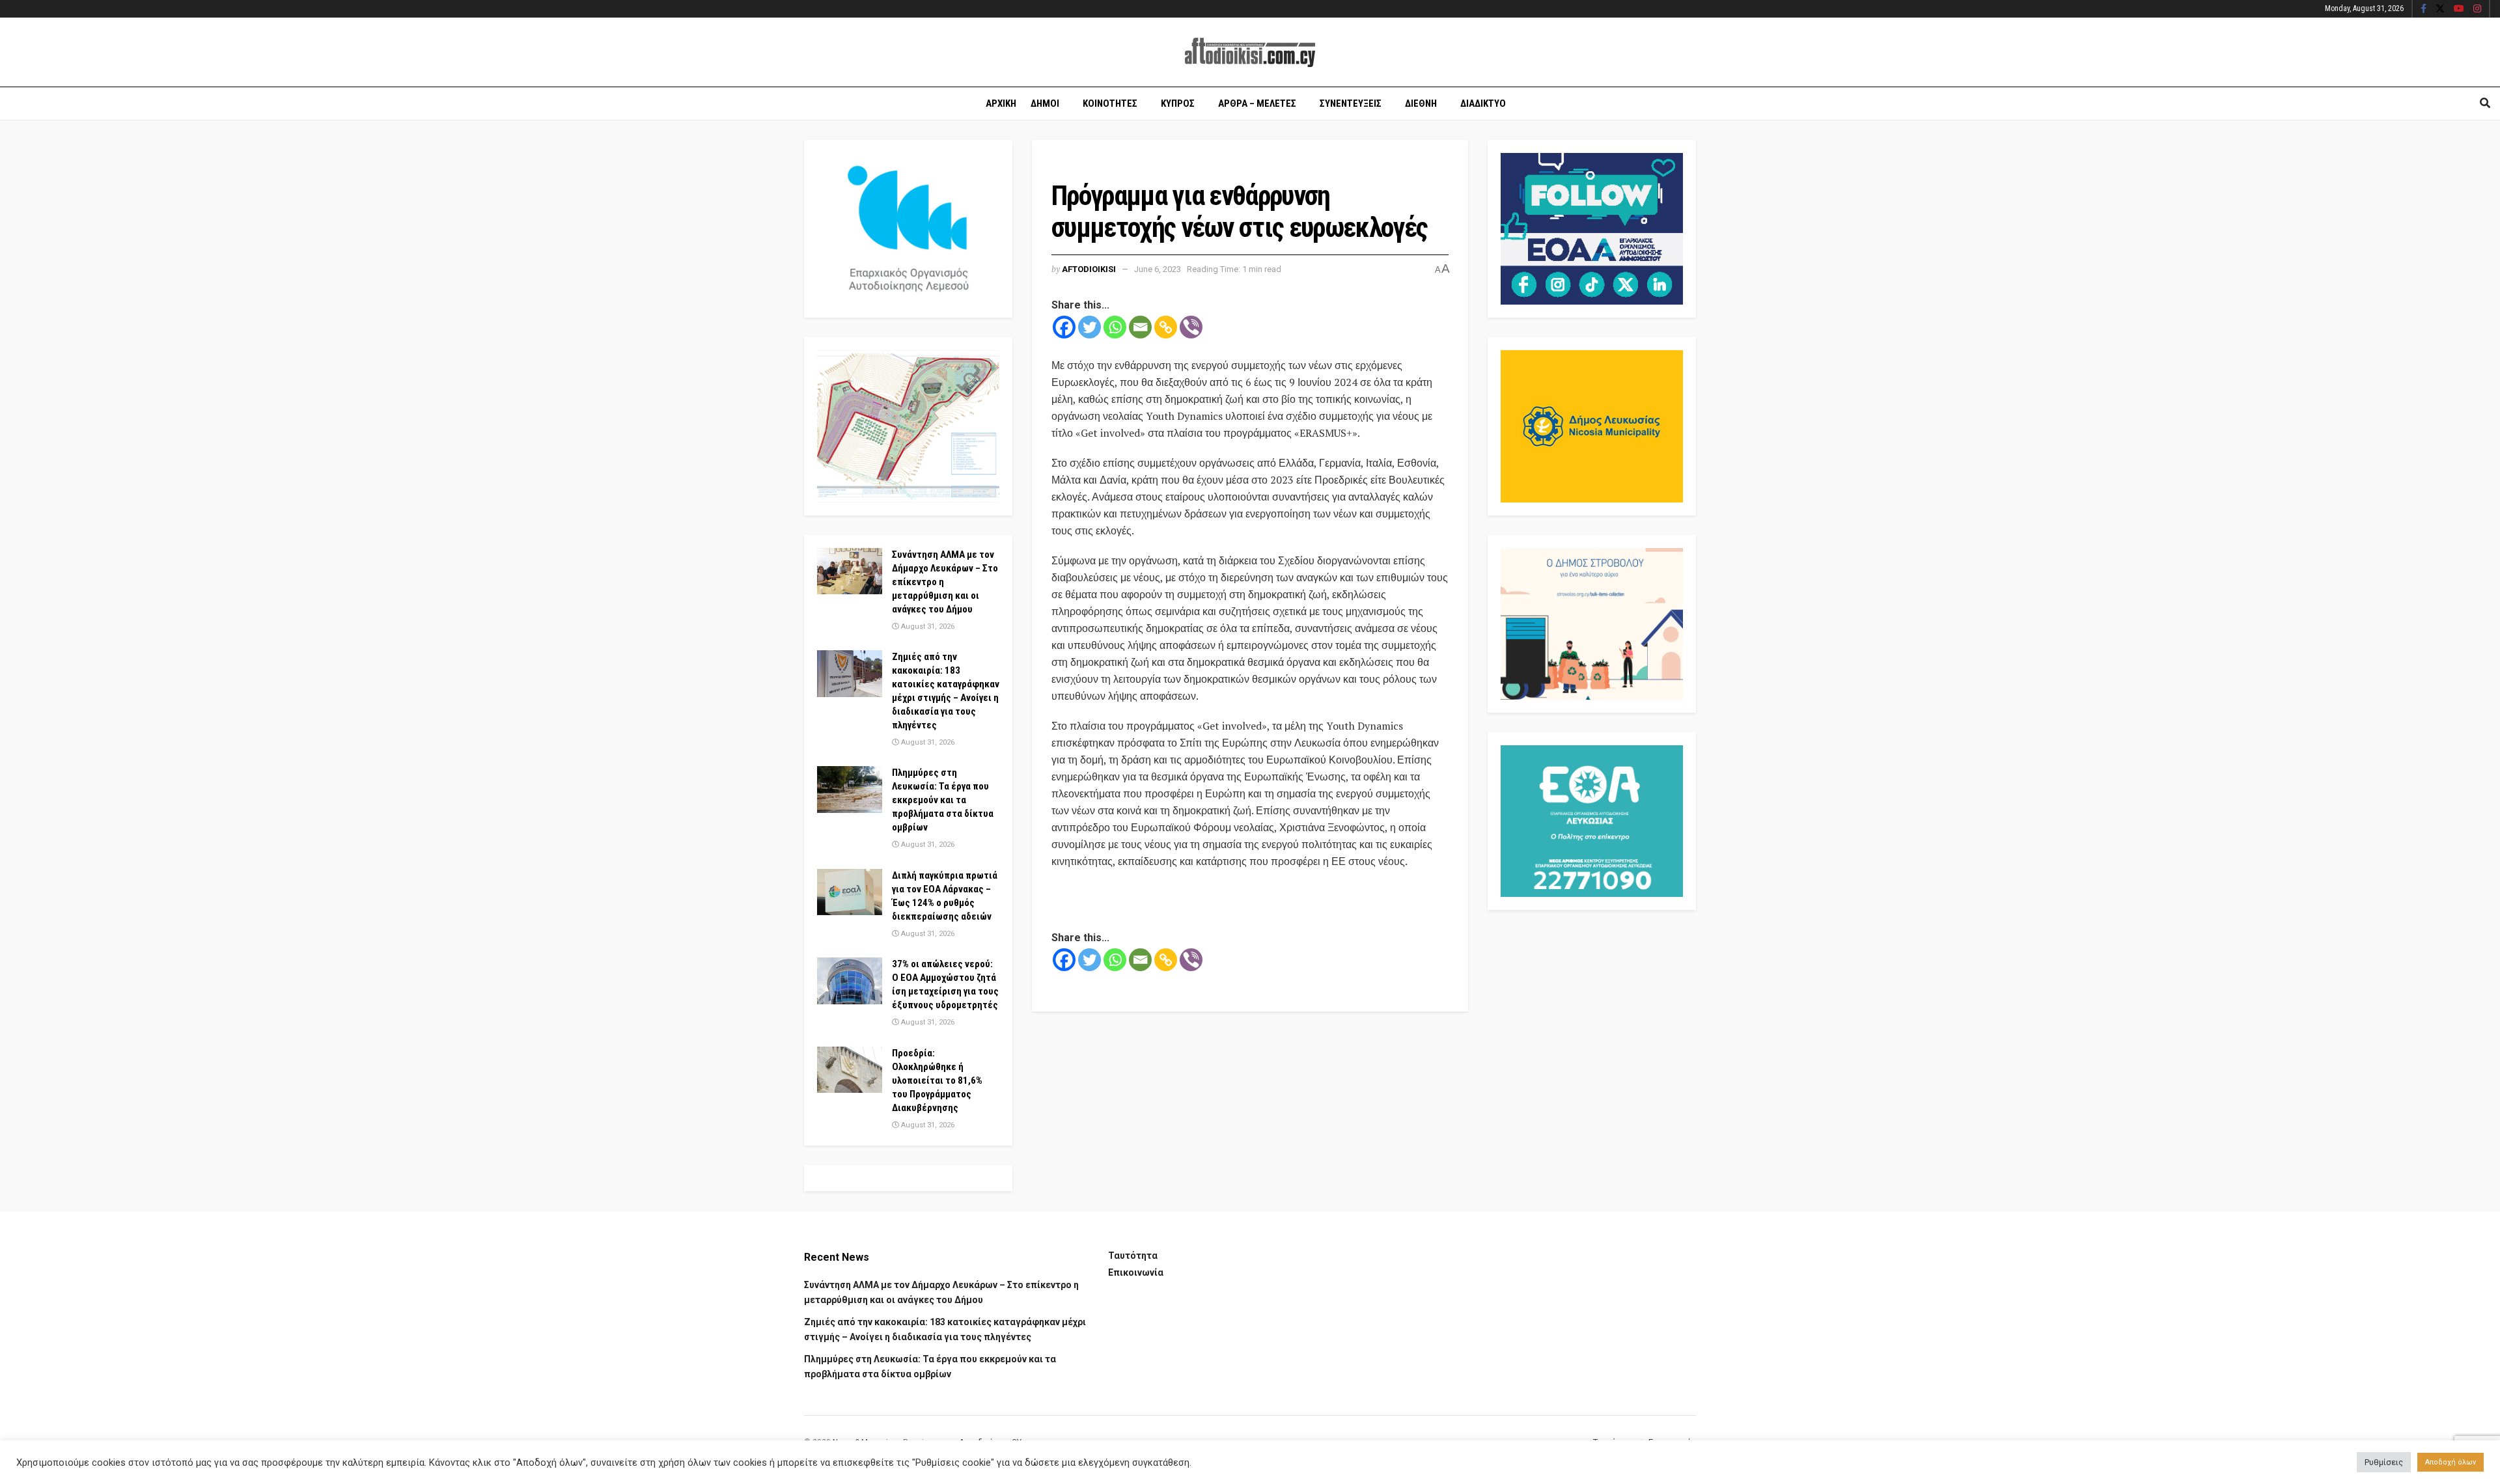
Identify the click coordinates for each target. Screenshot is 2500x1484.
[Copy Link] (1166, 327)
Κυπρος (1178, 103)
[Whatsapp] (1115, 327)
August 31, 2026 (927, 626)
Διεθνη (1421, 103)
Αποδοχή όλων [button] (2451, 1462)
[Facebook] (1064, 327)
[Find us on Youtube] (2459, 9)
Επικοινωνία (1136, 1272)
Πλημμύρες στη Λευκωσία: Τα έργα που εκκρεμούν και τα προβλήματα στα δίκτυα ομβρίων (943, 800)
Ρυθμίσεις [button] (2384, 1462)
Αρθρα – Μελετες (1257, 103)
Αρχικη (1001, 103)
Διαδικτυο (1483, 103)
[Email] (1140, 327)
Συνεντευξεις (1351, 103)
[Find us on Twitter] (2440, 9)
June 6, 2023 (1158, 269)
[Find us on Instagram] (2477, 9)
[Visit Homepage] (1250, 52)
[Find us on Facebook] (2424, 9)
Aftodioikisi (1089, 269)
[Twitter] (1090, 327)
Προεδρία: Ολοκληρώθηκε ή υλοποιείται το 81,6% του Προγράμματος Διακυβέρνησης (937, 1080)
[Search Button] (2485, 103)
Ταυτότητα (1133, 1256)
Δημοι (1045, 103)
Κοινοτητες (1110, 103)
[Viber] (1191, 327)
